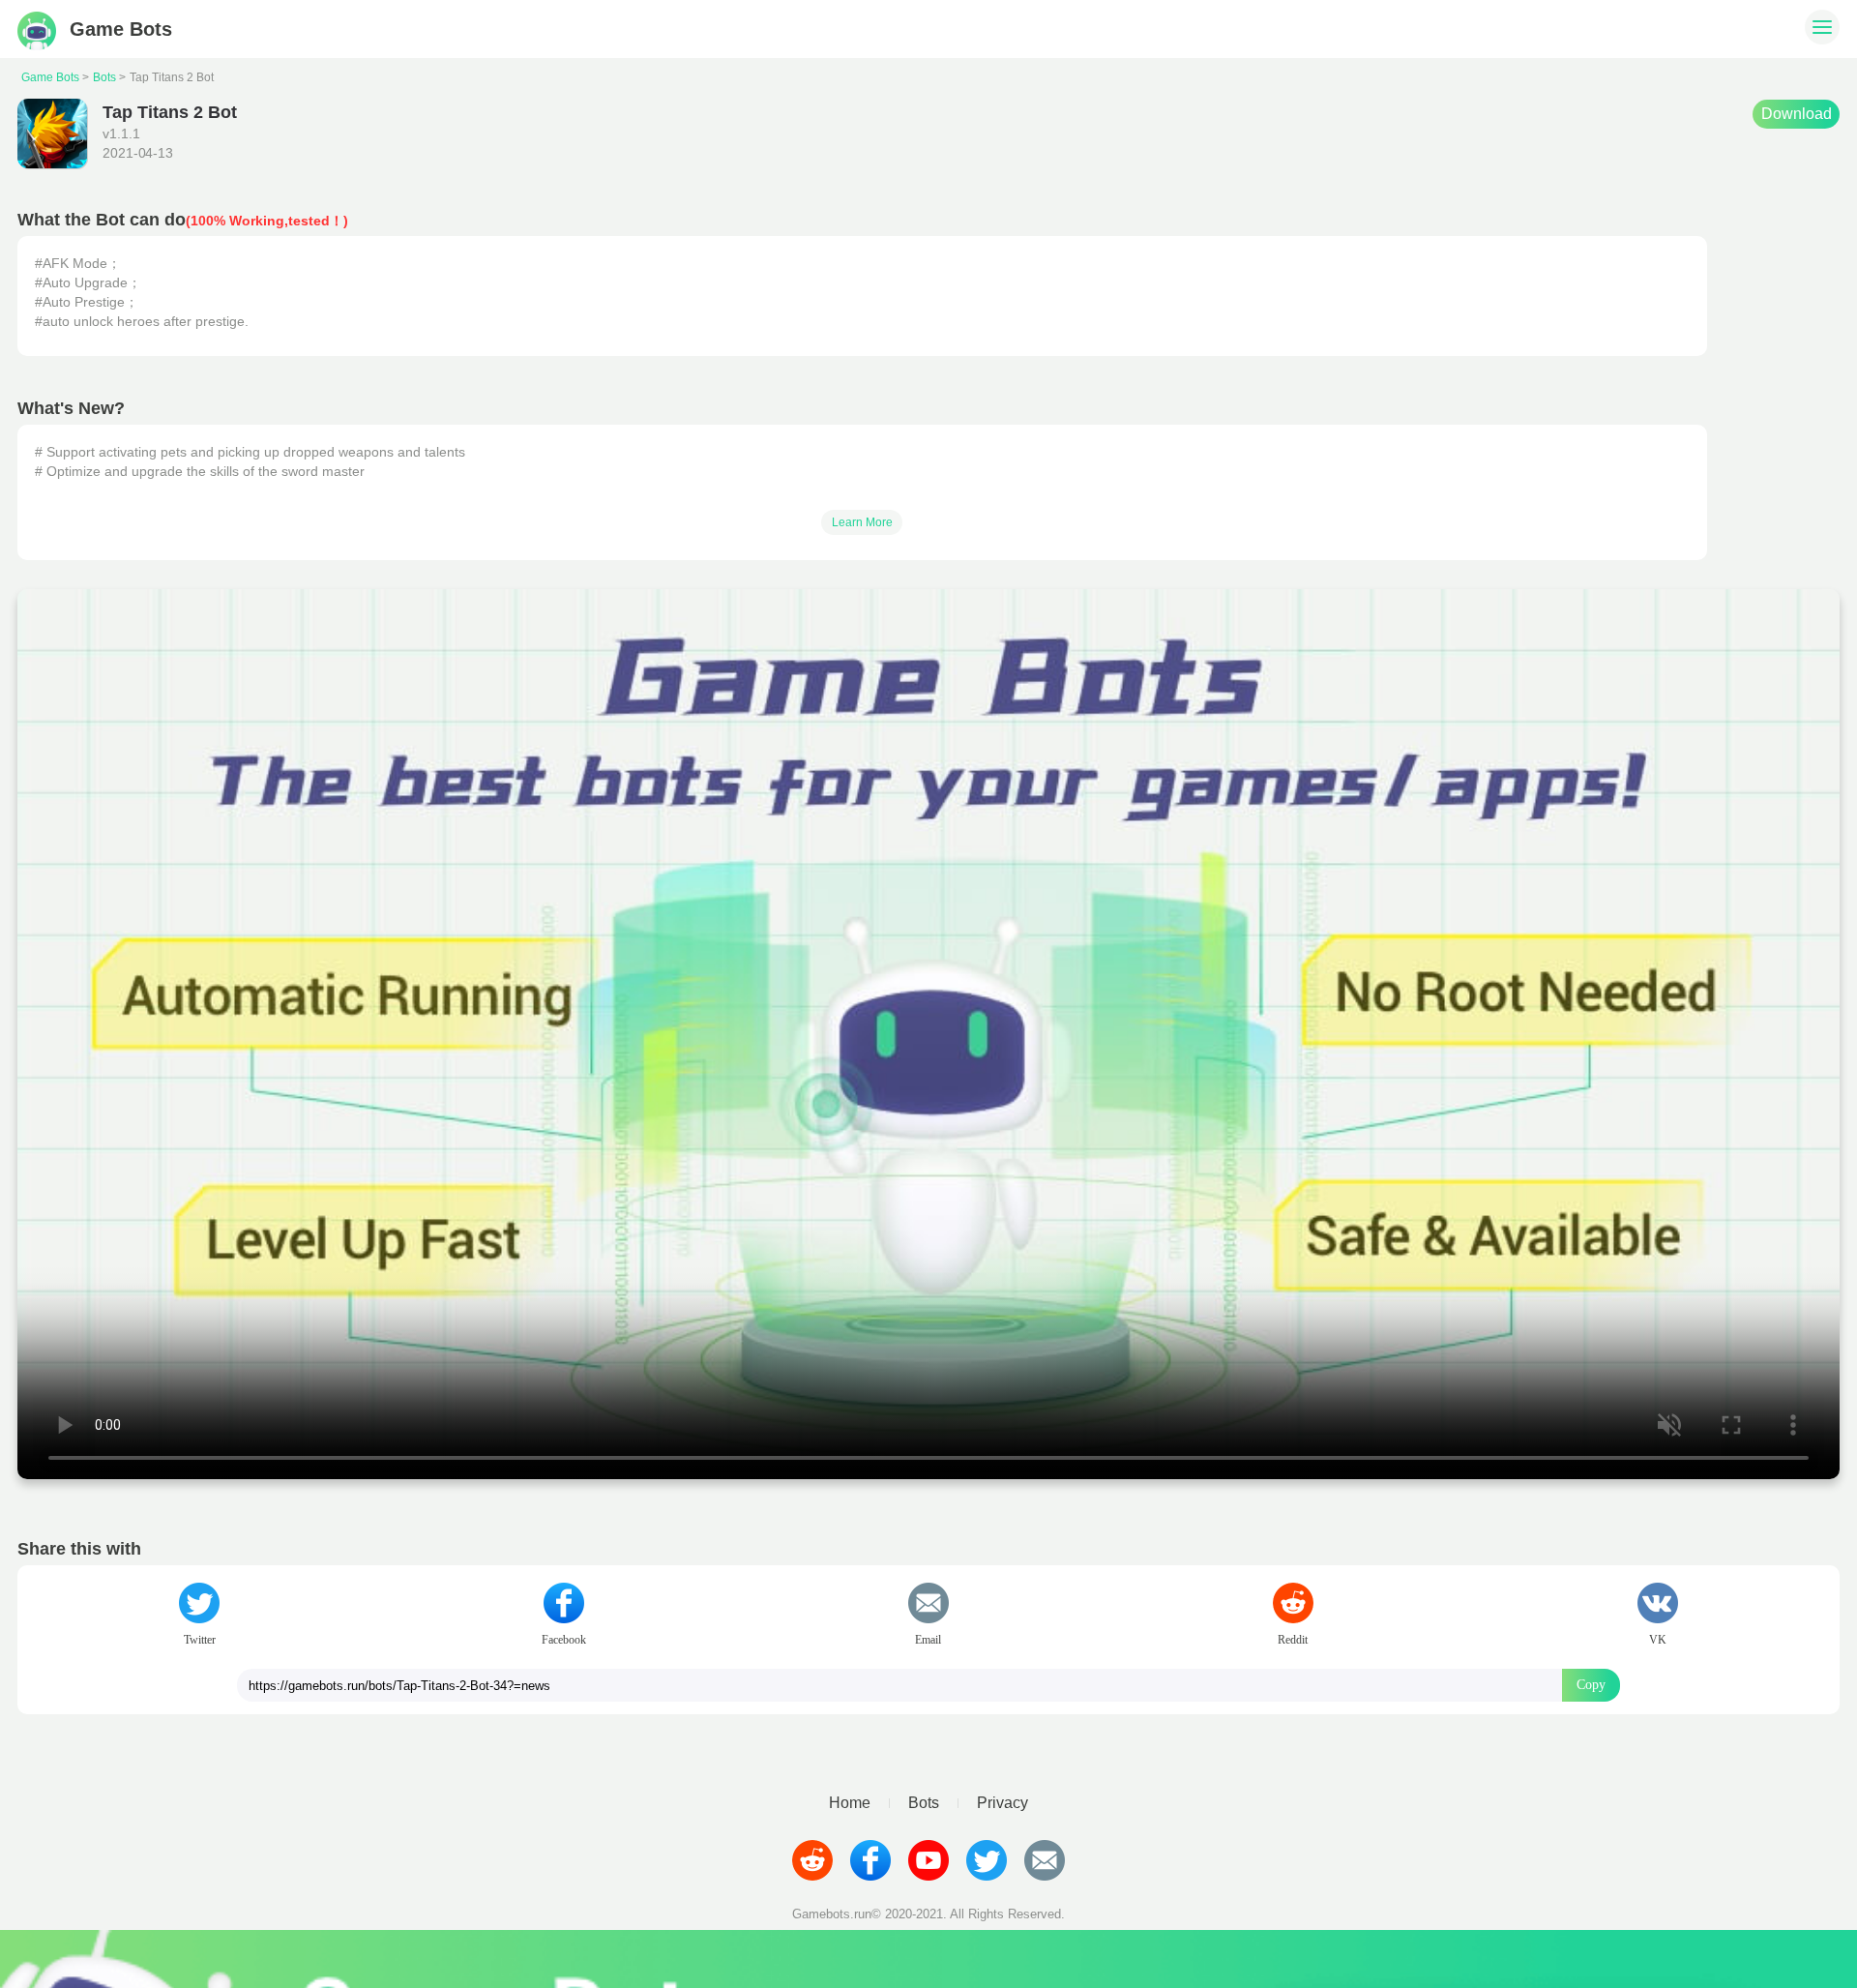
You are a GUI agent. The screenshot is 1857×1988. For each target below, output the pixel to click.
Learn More (862, 522)
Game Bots (50, 77)
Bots (104, 77)
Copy (1591, 1685)
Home (850, 1803)
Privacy (1002, 1803)
